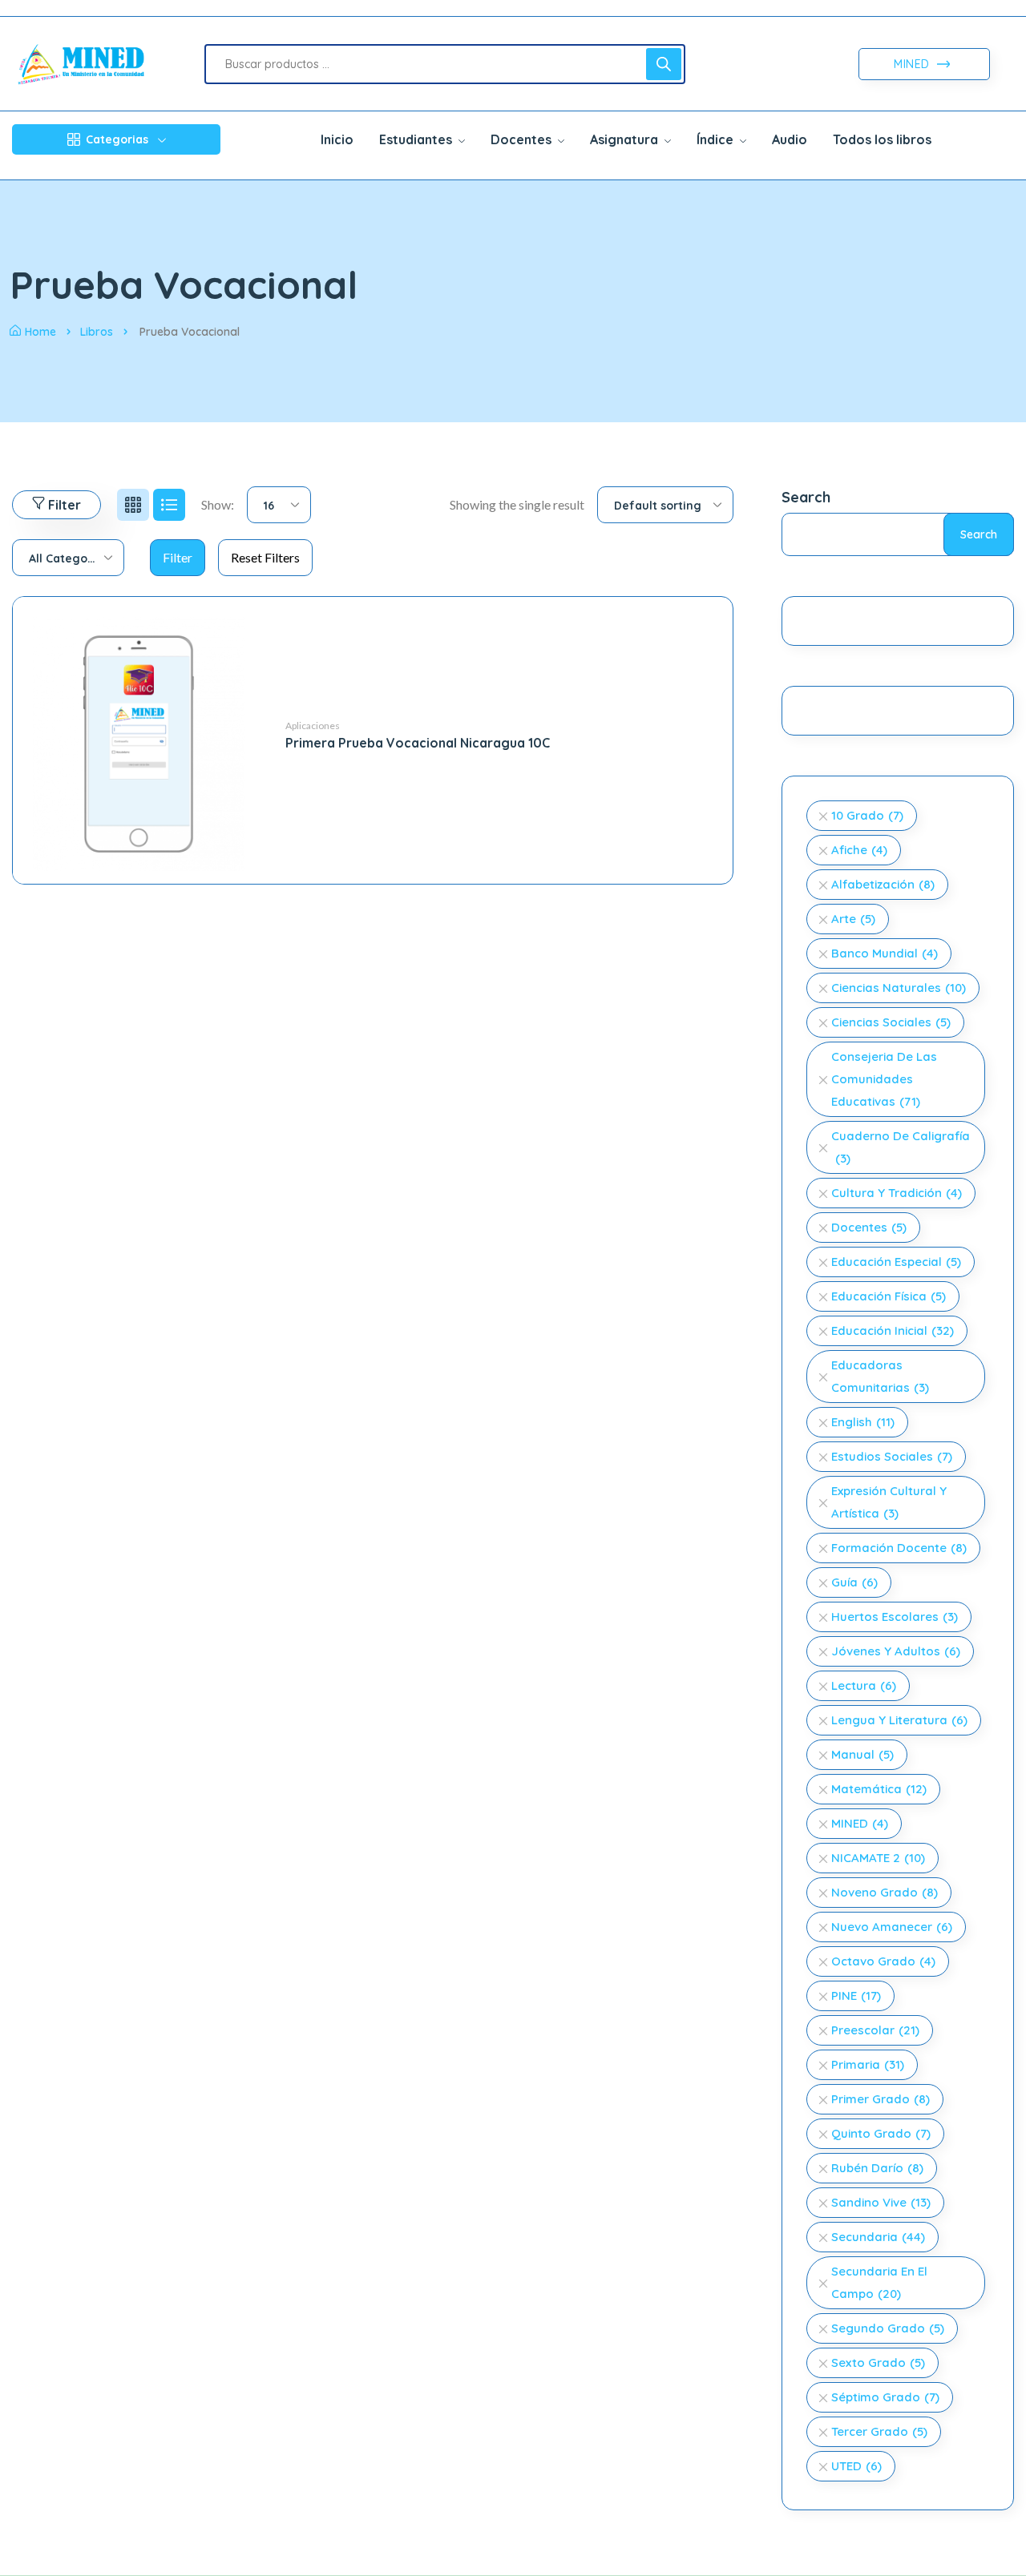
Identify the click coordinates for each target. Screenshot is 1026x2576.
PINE (856, 1995)
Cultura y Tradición (897, 1193)
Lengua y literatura (899, 1720)
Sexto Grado (878, 2362)
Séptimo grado (885, 2397)
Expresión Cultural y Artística (889, 1502)
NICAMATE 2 (878, 1858)
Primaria (868, 2064)
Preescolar (875, 2030)
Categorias (117, 139)
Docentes (869, 1227)
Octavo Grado (883, 1961)
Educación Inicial (893, 1330)
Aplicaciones (313, 726)
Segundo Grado (888, 2328)
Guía (854, 1582)
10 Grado (867, 815)
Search (806, 497)
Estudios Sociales (892, 1456)
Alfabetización (883, 884)
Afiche (859, 850)
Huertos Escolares (895, 1617)
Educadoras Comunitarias (880, 1376)
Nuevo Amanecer (892, 1927)
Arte (853, 919)
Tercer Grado (879, 2431)
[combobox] (279, 505)
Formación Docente (899, 1548)
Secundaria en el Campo (879, 2282)
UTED (856, 2466)
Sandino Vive (881, 2202)
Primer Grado (881, 2099)
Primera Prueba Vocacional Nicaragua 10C (418, 743)
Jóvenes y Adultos (896, 1651)
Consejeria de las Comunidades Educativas (884, 1079)
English (863, 1422)
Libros (97, 332)
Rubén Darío (877, 2168)
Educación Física (889, 1296)
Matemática (879, 1789)
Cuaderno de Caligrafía (901, 1147)
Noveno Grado (885, 1892)
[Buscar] (664, 64)
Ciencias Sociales (891, 1022)
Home (40, 332)
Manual (862, 1754)
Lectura (864, 1685)
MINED (913, 64)
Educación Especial (896, 1262)
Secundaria (878, 2237)
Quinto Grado (881, 2133)
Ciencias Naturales (899, 988)
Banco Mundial (885, 953)
